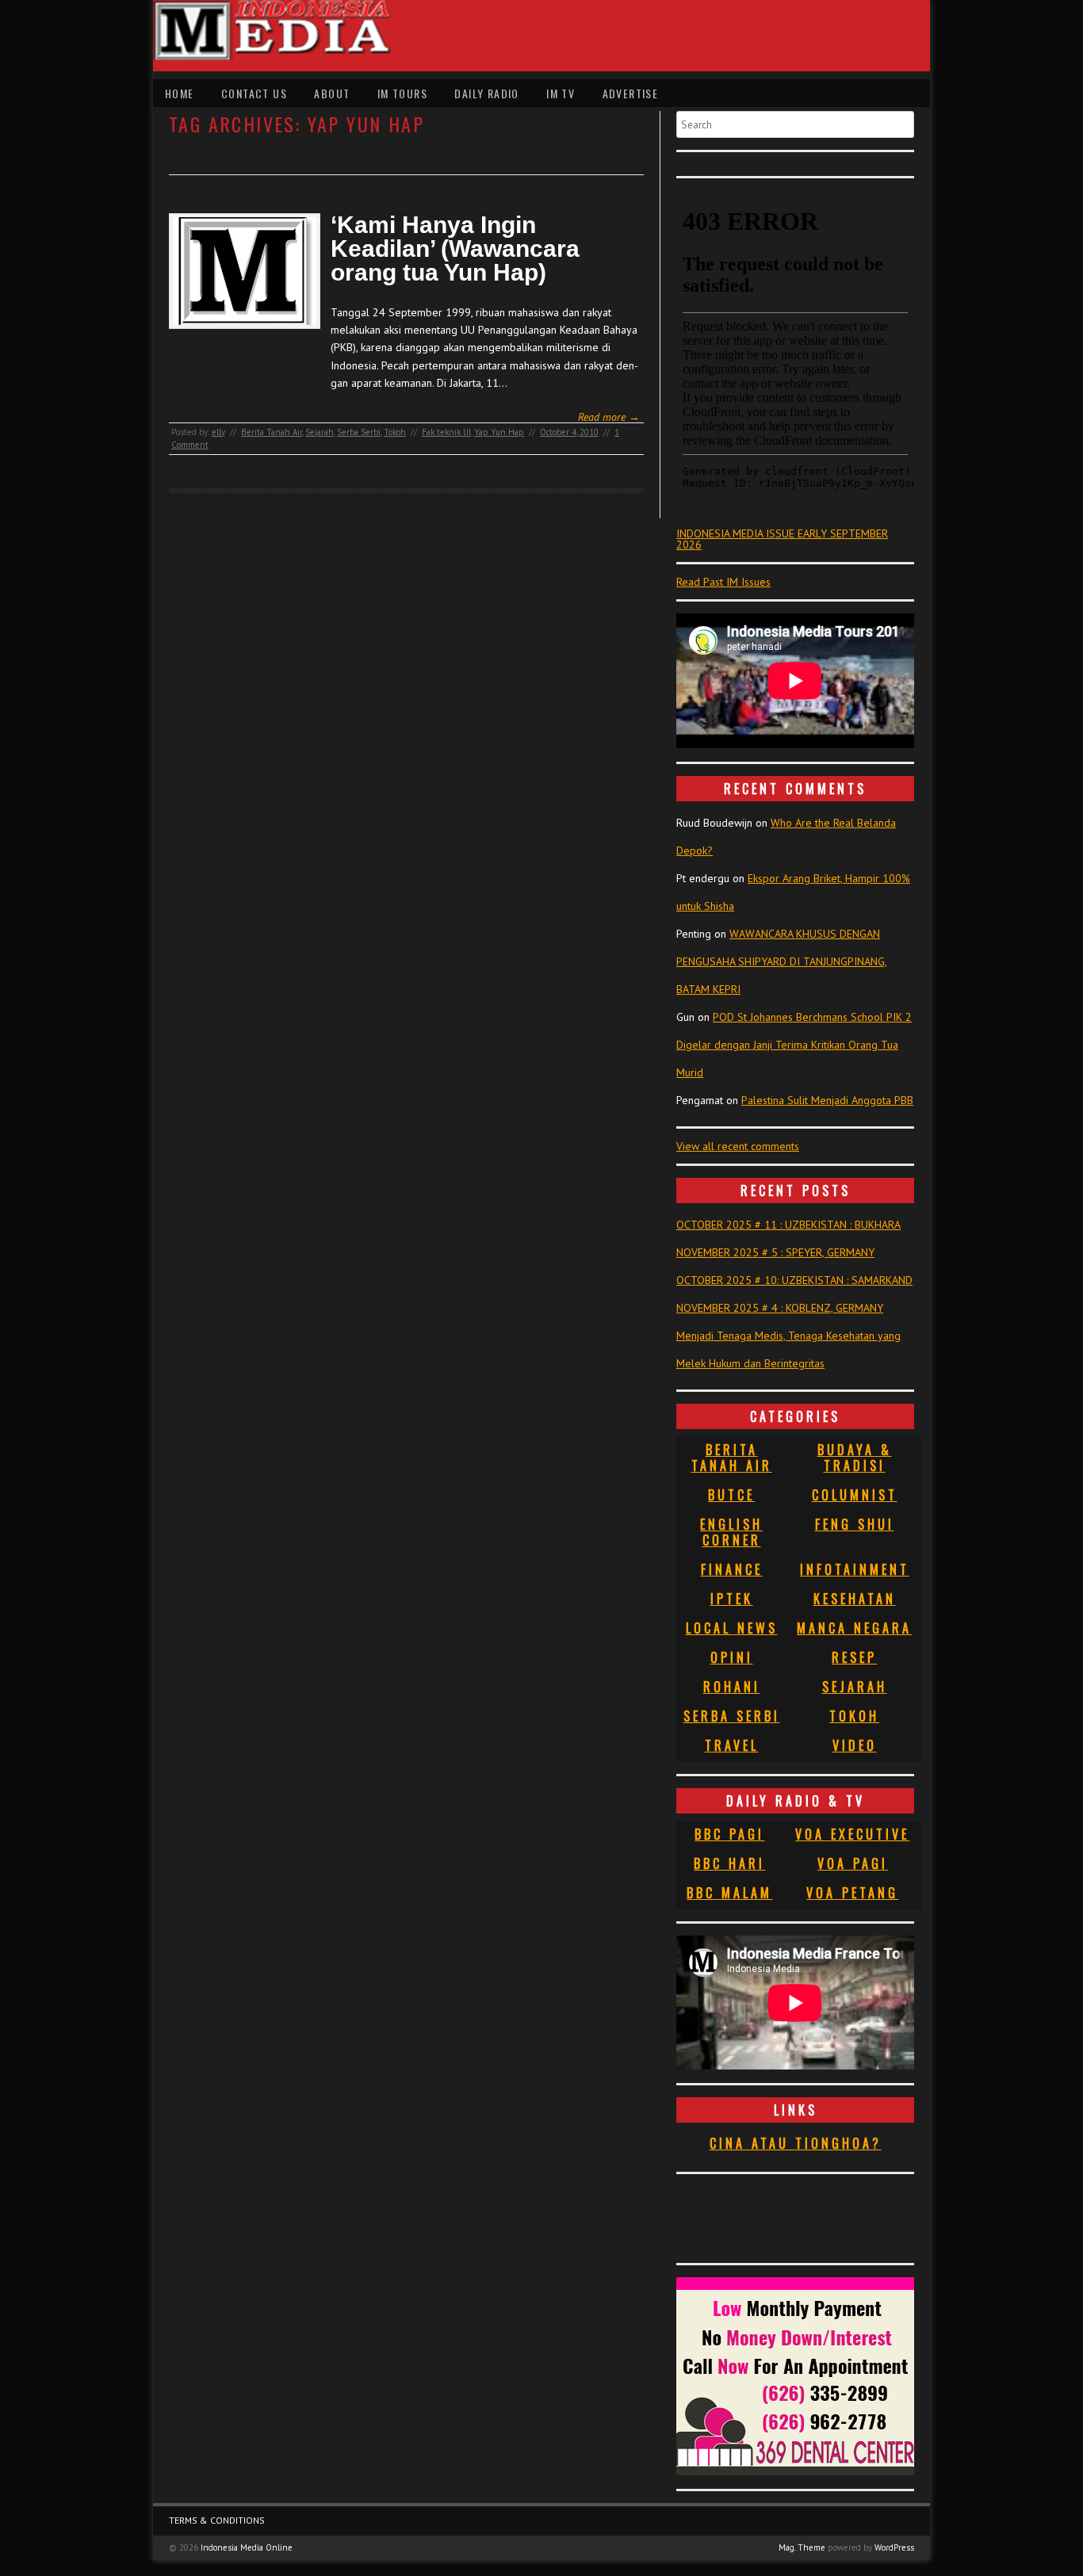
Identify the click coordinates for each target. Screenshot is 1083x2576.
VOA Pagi (853, 1863)
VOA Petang (852, 1893)
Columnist (855, 1495)
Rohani (732, 1687)
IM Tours (402, 93)
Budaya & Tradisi (855, 1458)
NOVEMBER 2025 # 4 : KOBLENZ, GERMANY (780, 1308)
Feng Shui (855, 1524)
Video (855, 1745)
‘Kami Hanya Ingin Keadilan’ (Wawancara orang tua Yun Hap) (455, 249)
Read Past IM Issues (723, 582)
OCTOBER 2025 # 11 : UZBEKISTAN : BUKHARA (788, 1225)
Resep (854, 1657)
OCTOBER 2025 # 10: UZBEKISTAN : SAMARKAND (794, 1280)
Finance (732, 1569)
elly (218, 432)
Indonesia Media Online (247, 2547)
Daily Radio (486, 93)
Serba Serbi (359, 432)
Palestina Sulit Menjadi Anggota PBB (827, 1100)
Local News (732, 1628)
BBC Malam (729, 1893)
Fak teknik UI (446, 432)
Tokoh (395, 432)
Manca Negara (854, 1628)
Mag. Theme (802, 2547)
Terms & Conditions (217, 2520)
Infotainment (855, 1569)
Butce (731, 1495)
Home (180, 93)
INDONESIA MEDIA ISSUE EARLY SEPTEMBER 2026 (782, 539)
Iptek (732, 1599)
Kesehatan (855, 1599)
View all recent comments (738, 1146)
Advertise (631, 93)
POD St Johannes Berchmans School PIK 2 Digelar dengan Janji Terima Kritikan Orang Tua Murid (794, 1045)
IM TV (561, 93)
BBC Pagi (729, 1834)
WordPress (894, 2547)
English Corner (731, 1532)
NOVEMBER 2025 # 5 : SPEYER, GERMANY (775, 1252)
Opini (732, 1657)
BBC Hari (729, 1863)
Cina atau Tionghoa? (796, 2143)
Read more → (609, 417)
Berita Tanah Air (272, 432)
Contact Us (254, 93)
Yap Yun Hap (499, 432)
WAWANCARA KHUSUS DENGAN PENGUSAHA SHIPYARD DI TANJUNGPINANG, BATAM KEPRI (782, 961)
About (332, 93)
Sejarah (320, 432)
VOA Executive (852, 1834)
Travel (732, 1745)
